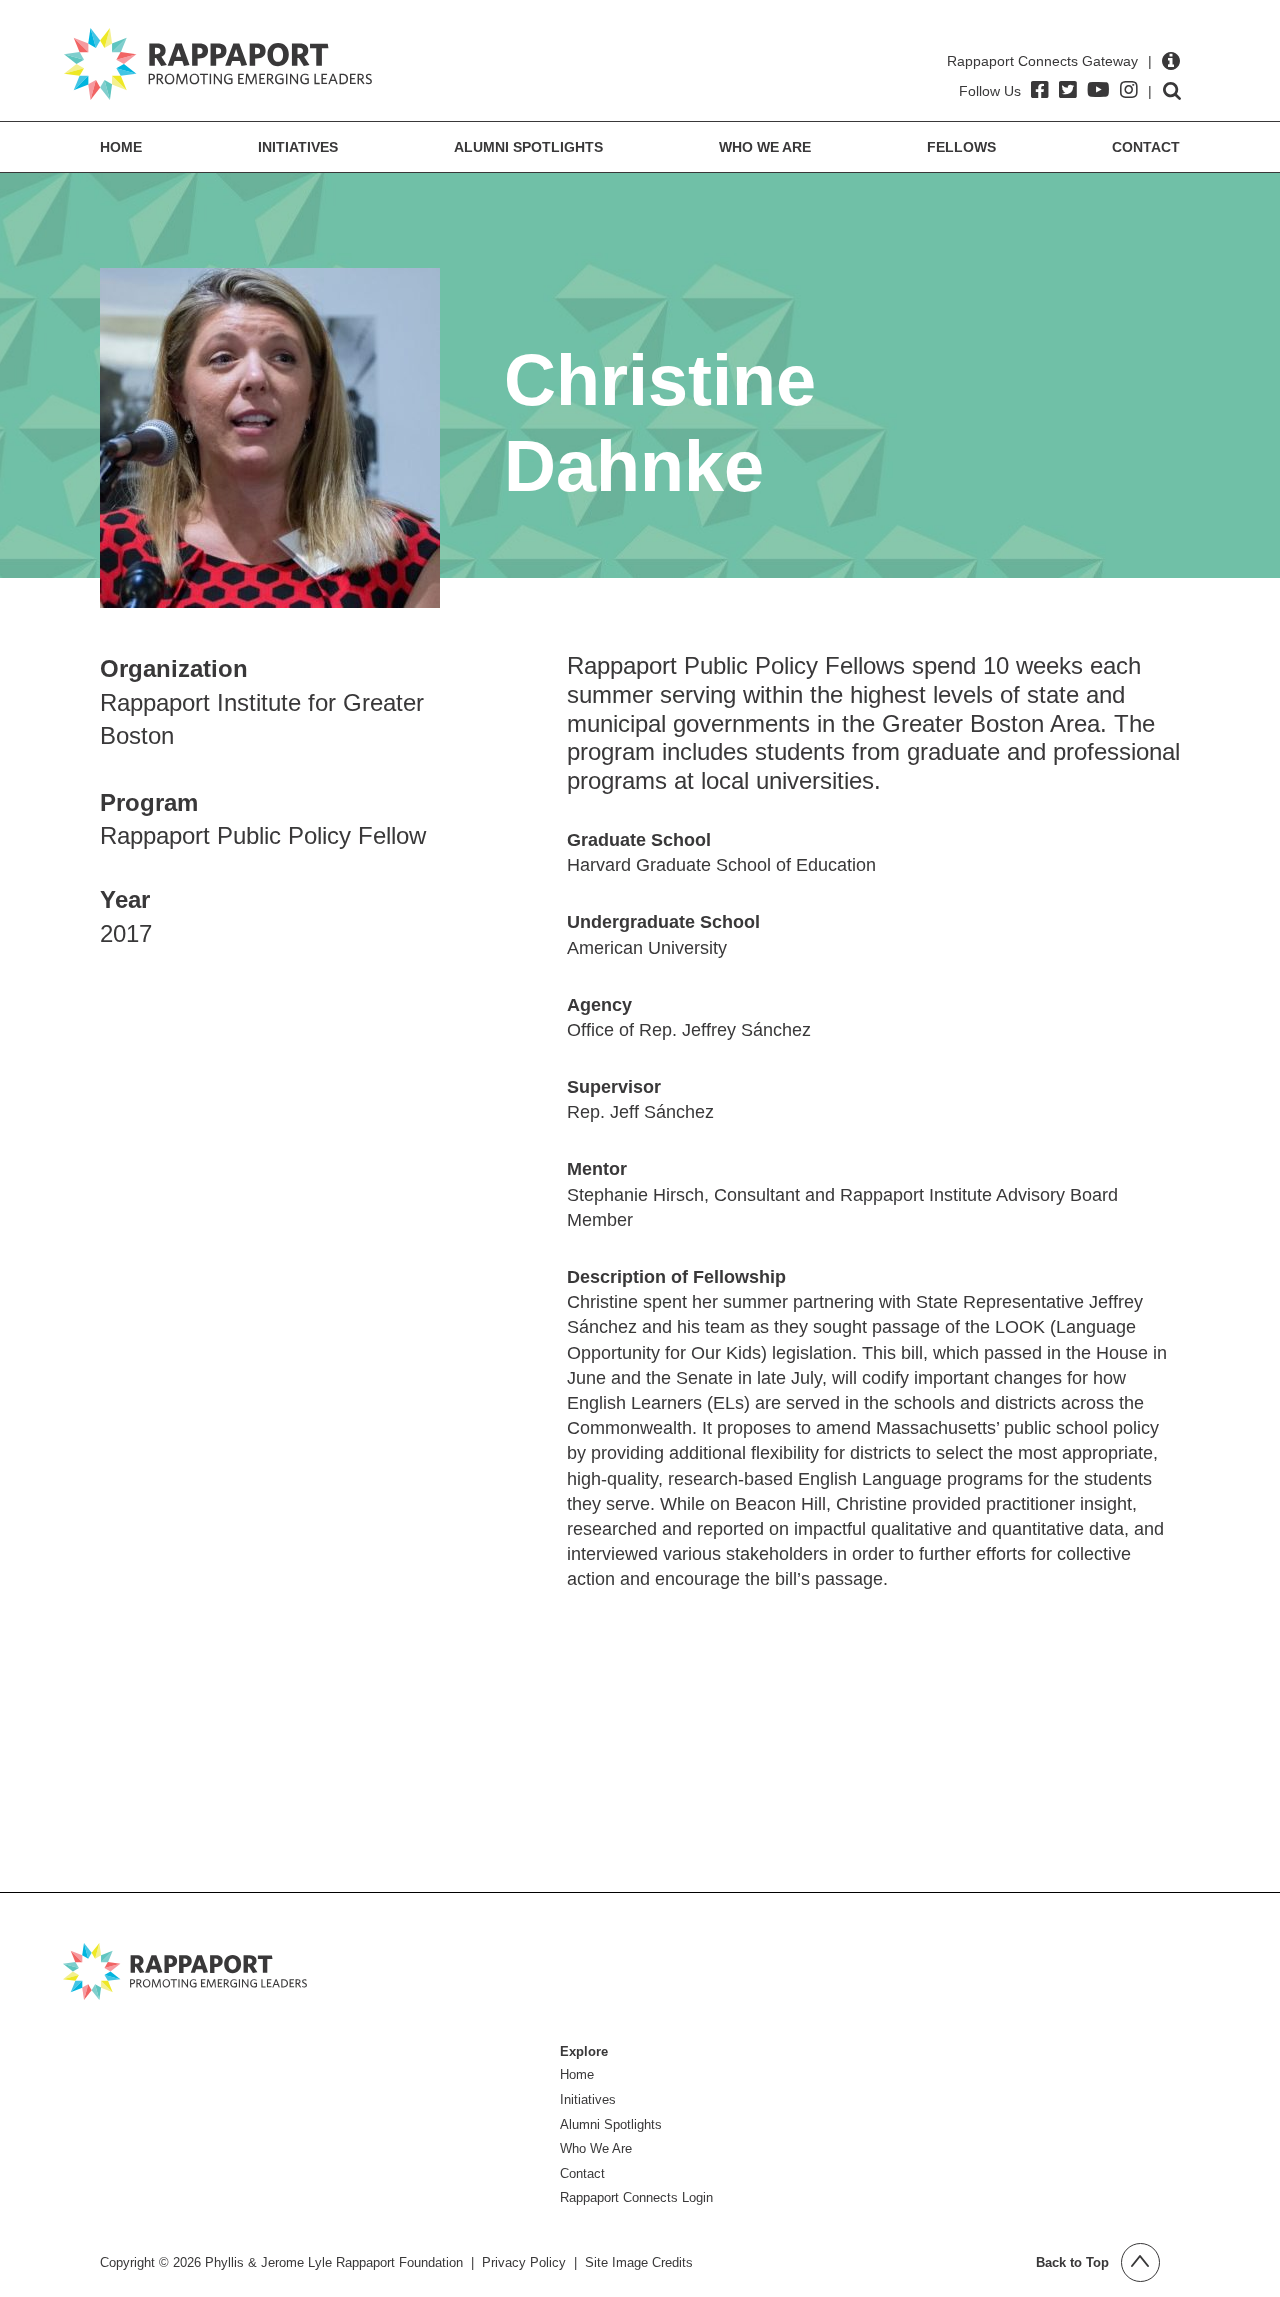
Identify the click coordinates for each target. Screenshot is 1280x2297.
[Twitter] (1068, 90)
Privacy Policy (524, 2262)
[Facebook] (1040, 90)
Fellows (961, 147)
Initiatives (298, 147)
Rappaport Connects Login (636, 2197)
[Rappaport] (218, 64)
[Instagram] (1129, 90)
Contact (1146, 147)
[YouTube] (1098, 90)
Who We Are (765, 147)
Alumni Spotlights (528, 147)
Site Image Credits (639, 2262)
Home (121, 147)
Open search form (1172, 91)
